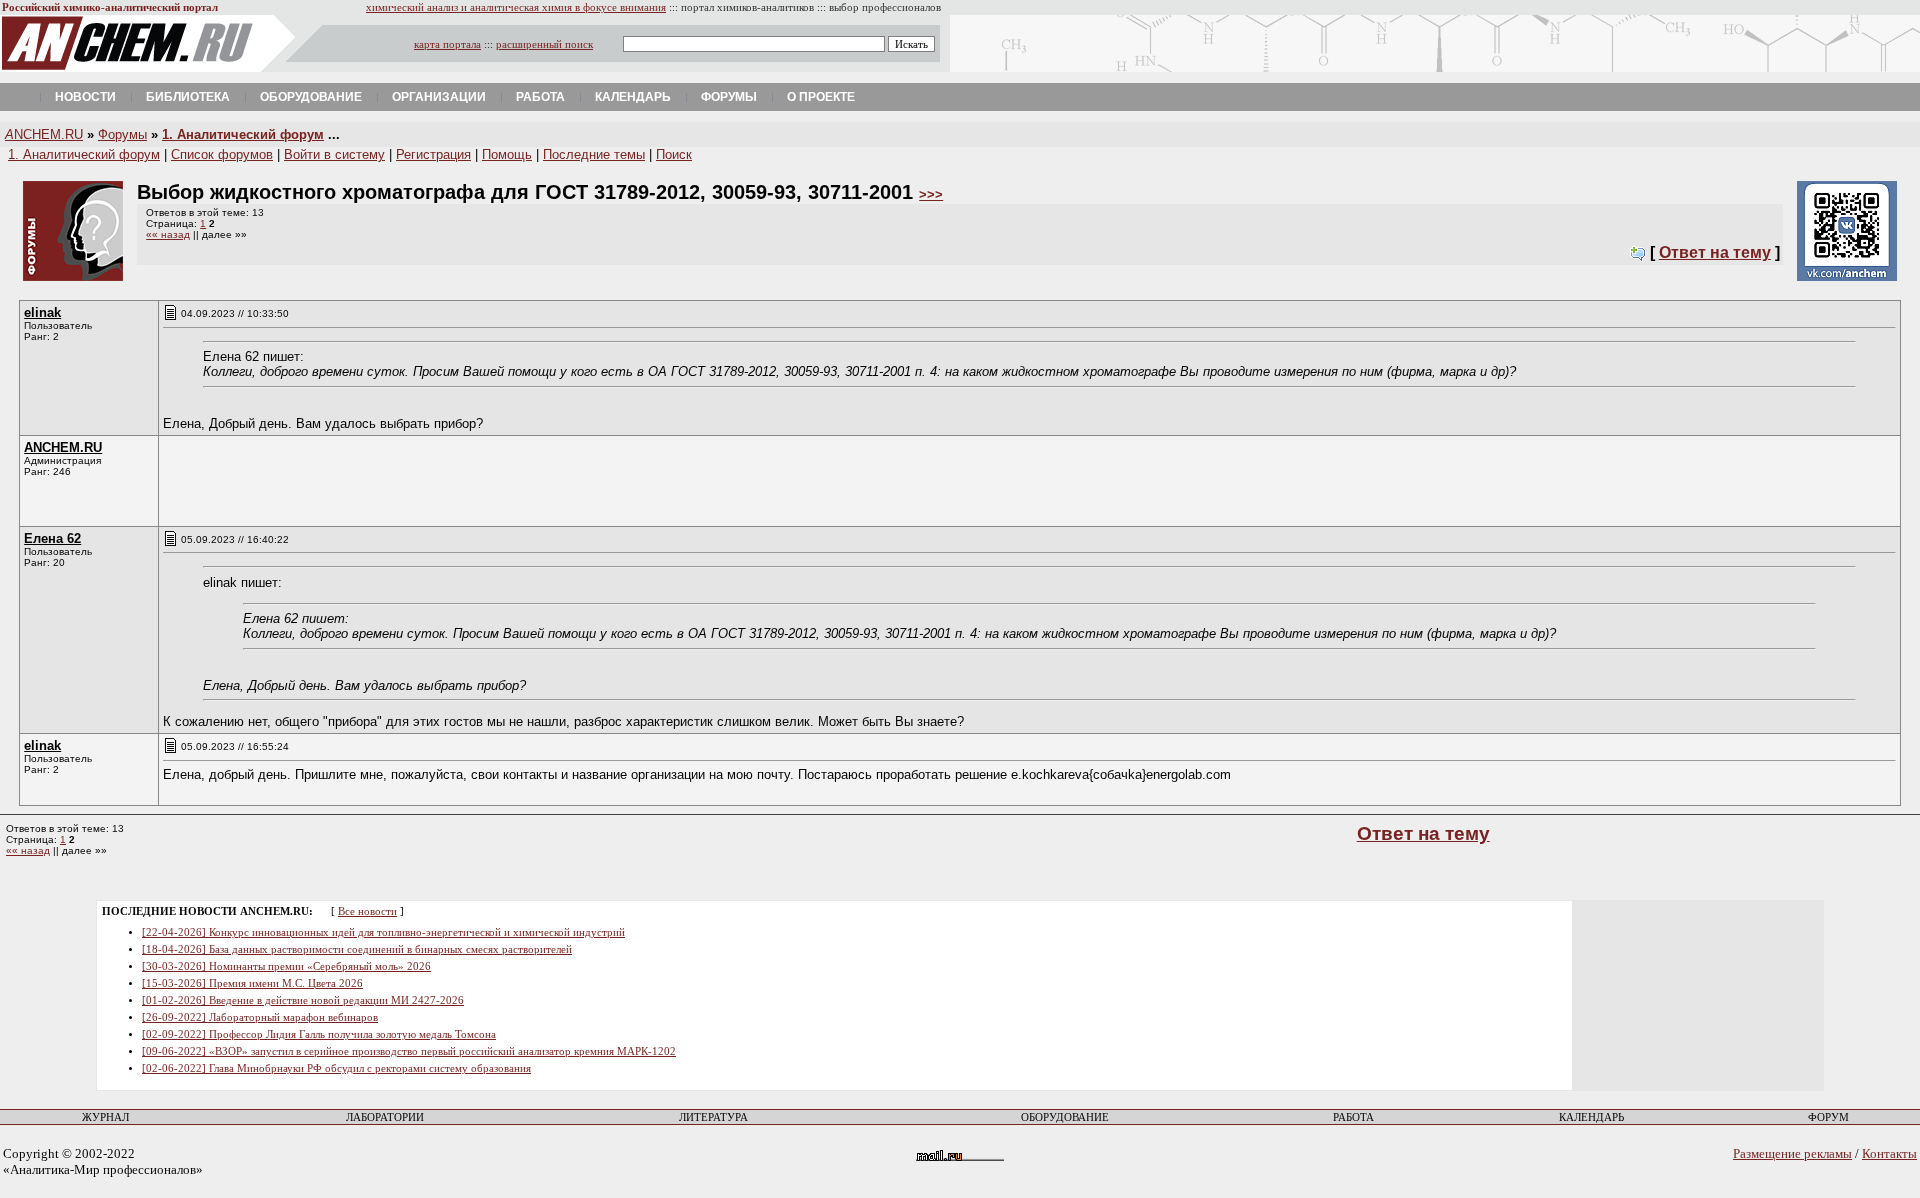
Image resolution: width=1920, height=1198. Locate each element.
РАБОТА (1353, 1117)
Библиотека (188, 97)
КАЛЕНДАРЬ (1591, 1117)
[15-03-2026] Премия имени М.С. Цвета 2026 (252, 983)
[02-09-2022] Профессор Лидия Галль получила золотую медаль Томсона (319, 1034)
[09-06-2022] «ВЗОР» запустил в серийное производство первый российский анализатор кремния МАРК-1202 (409, 1051)
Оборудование (311, 97)
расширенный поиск (544, 44)
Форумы (729, 97)
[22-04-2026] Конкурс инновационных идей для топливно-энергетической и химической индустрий (383, 932)
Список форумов (222, 154)
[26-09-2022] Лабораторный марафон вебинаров (260, 1017)
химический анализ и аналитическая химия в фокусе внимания (516, 7)
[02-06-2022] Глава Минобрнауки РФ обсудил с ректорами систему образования (336, 1068)
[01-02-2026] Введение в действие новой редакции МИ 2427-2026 (303, 1000)
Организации (439, 97)
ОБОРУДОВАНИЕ (1065, 1117)
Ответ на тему (1715, 252)
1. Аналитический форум (243, 134)
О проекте (821, 97)
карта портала (447, 44)
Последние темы (594, 154)
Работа (540, 97)
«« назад (168, 234)
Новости (85, 97)
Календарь (633, 97)
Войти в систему (334, 154)
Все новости (367, 911)
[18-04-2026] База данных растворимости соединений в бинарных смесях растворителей (357, 949)
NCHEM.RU (44, 134)
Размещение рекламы (1792, 1153)
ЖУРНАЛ (105, 1117)
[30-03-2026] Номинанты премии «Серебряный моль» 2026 (286, 966)
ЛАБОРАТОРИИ (385, 1117)
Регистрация (433, 154)
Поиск (674, 154)
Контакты (1889, 1153)
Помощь (507, 154)
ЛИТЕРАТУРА (713, 1117)
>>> (931, 194)
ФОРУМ (1828, 1117)
